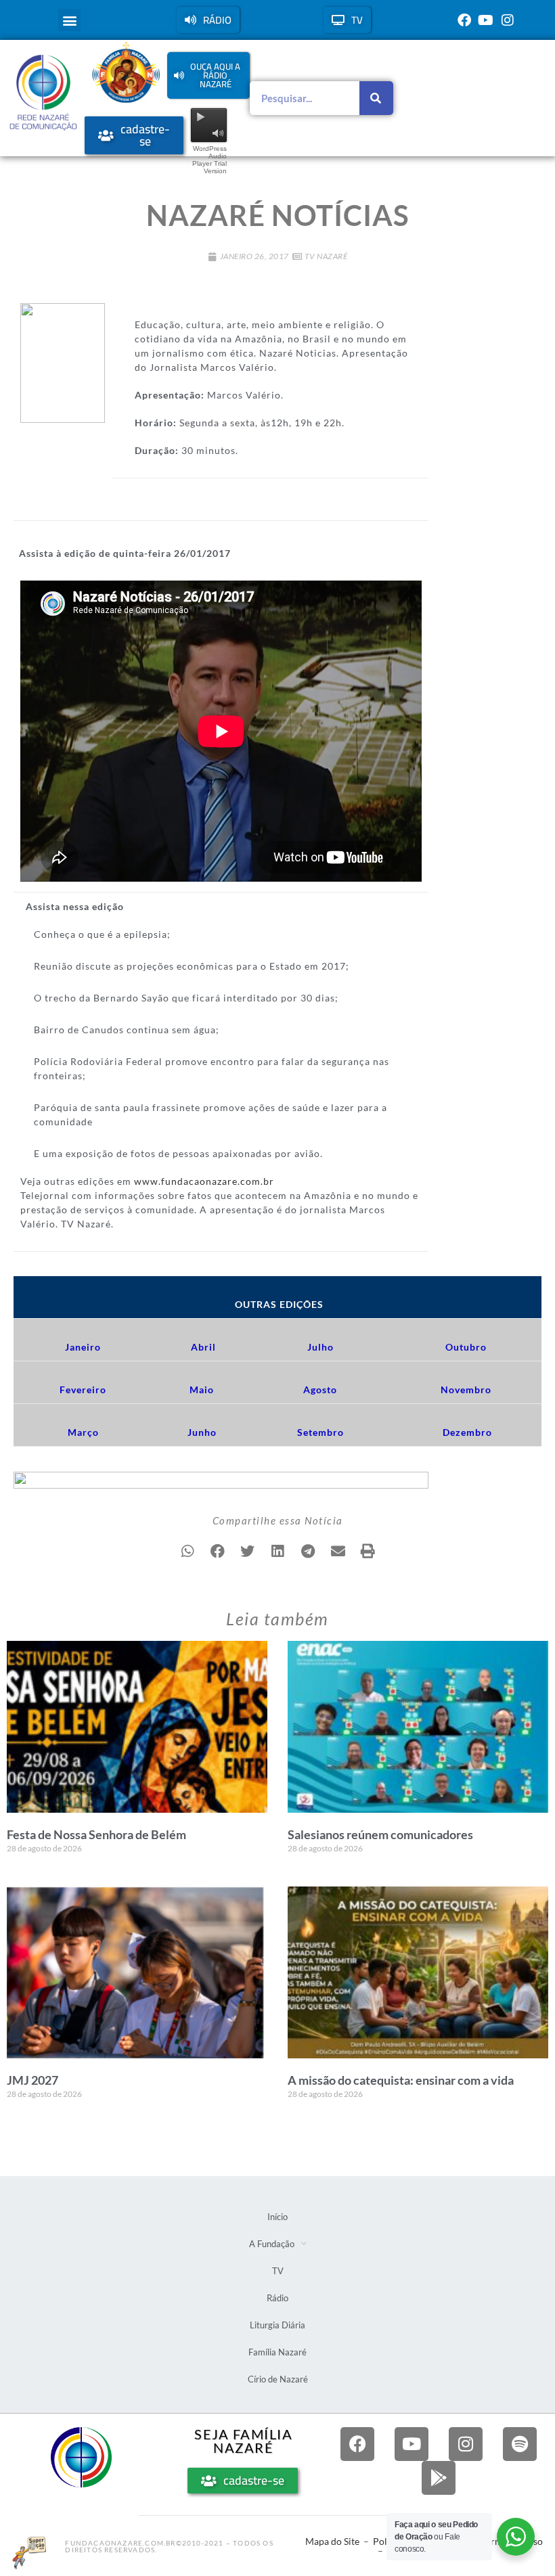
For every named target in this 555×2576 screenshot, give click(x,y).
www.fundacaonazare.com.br (204, 1181)
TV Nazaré (326, 256)
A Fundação (272, 2244)
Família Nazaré (277, 2352)
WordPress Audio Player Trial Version (209, 160)
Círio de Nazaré (278, 2379)
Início (277, 2217)
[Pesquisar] (376, 98)
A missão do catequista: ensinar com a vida (401, 2080)
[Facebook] (464, 20)
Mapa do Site (332, 2541)
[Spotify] (520, 2444)
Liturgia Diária (277, 2325)
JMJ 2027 (32, 2080)
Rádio (277, 2298)
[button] (69, 20)
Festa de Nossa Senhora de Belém (96, 1834)
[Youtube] (486, 20)
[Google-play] (439, 2478)
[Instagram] (508, 20)
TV (278, 2271)
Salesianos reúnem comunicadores (380, 1834)
